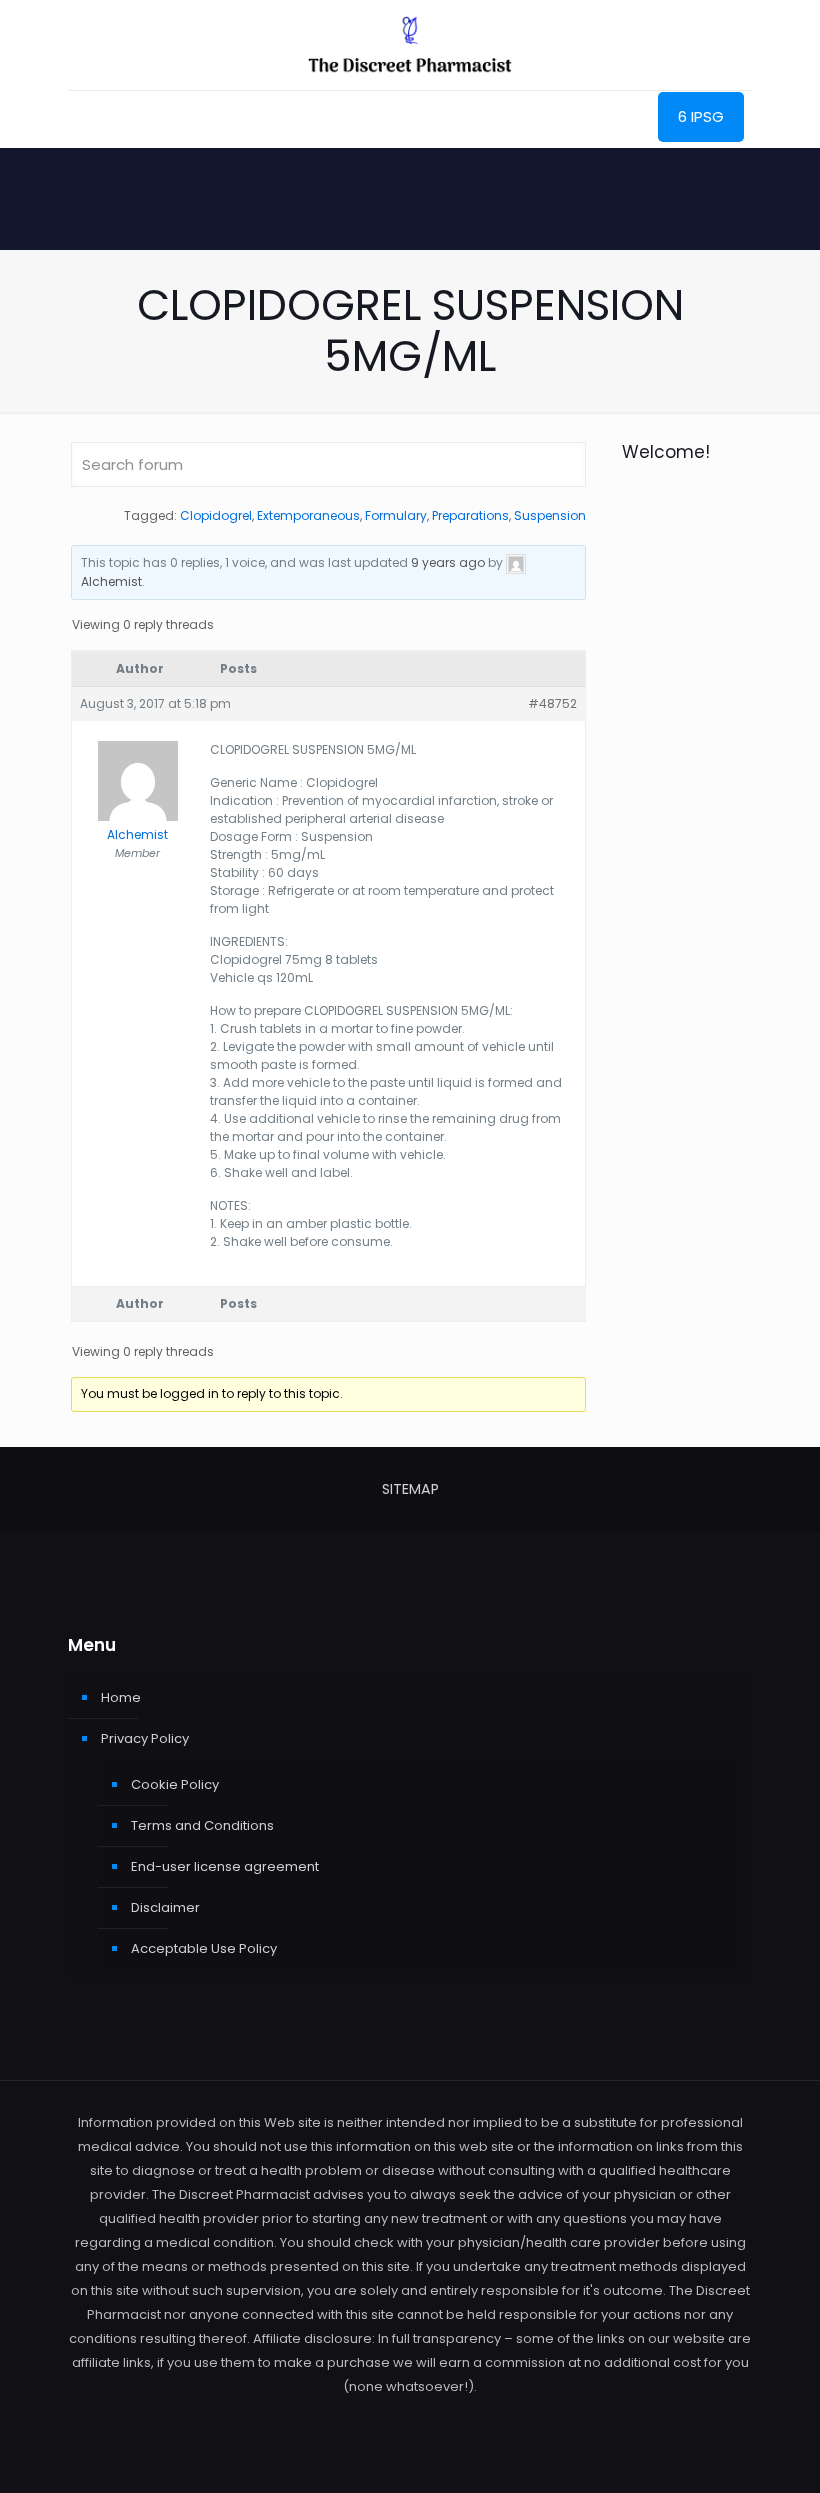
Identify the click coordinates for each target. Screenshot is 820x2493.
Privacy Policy (145, 1738)
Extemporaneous (308, 515)
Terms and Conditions (202, 1825)
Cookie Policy (175, 1784)
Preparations (470, 515)
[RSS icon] (410, 2419)
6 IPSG (701, 116)
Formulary (396, 515)
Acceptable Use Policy (204, 1948)
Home (121, 1697)
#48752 (552, 703)
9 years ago (448, 562)
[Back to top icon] (724, 2452)
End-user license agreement (225, 1866)
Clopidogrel (216, 515)
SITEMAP (410, 1489)
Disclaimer (165, 1907)
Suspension (550, 515)
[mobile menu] (85, 119)
